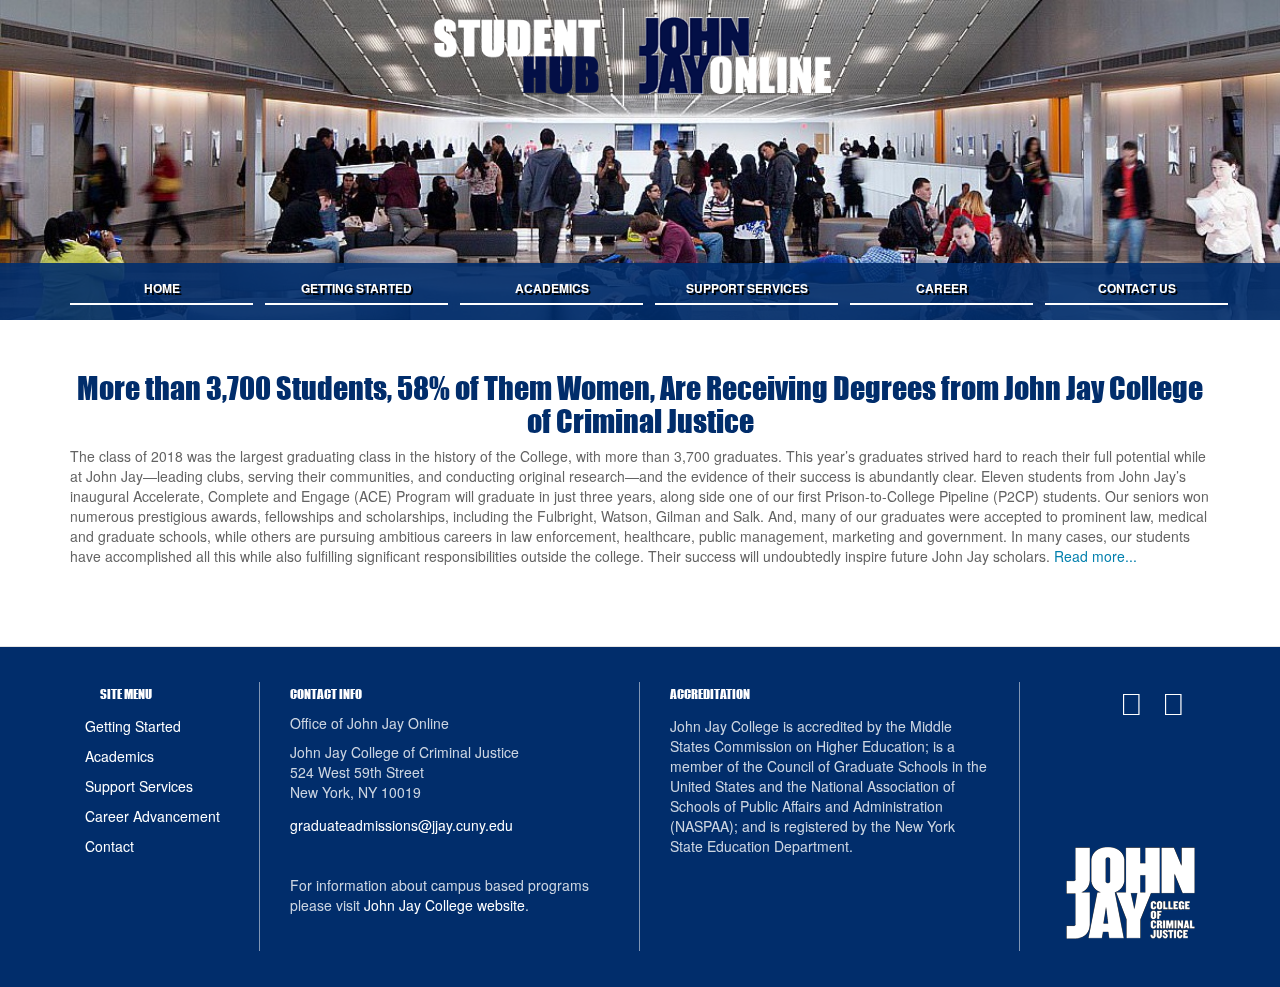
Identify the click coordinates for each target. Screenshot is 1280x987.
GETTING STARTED (356, 288)
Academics (119, 756)
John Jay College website (444, 905)
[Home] (640, 57)
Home (162, 288)
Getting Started (133, 726)
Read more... (1095, 556)
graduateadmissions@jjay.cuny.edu (401, 825)
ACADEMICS (552, 288)
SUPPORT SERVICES (747, 288)
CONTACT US (1137, 288)
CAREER (942, 288)
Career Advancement (152, 816)
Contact (109, 846)
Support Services (139, 786)
